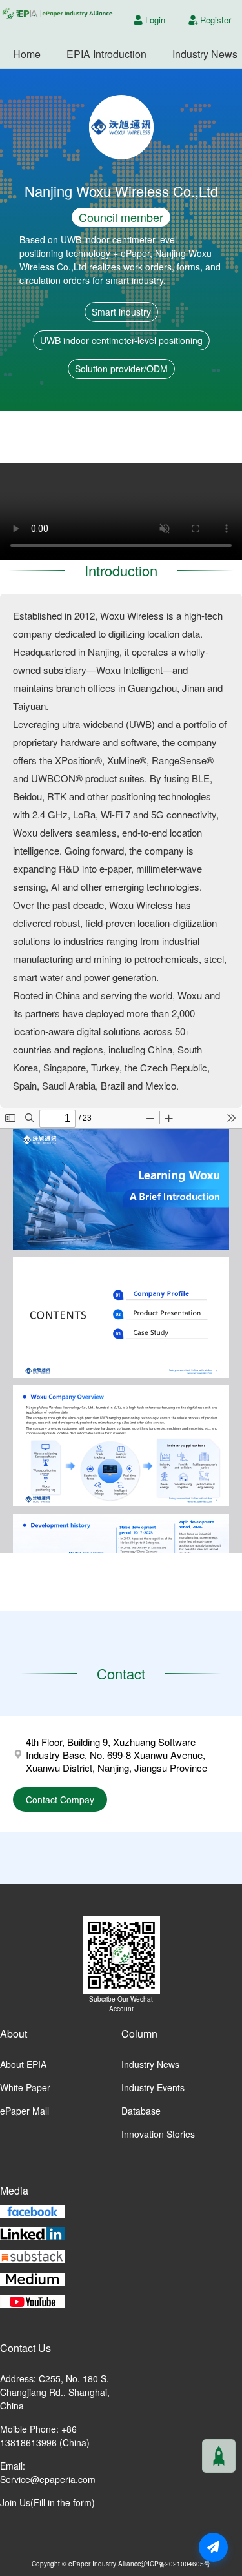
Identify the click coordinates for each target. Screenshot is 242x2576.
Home (27, 54)
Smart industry (121, 312)
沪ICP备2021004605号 (176, 2563)
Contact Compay (60, 1800)
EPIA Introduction (106, 54)
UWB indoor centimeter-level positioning (121, 340)
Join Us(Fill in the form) (47, 2502)
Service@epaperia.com (48, 2479)
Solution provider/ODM (121, 369)
